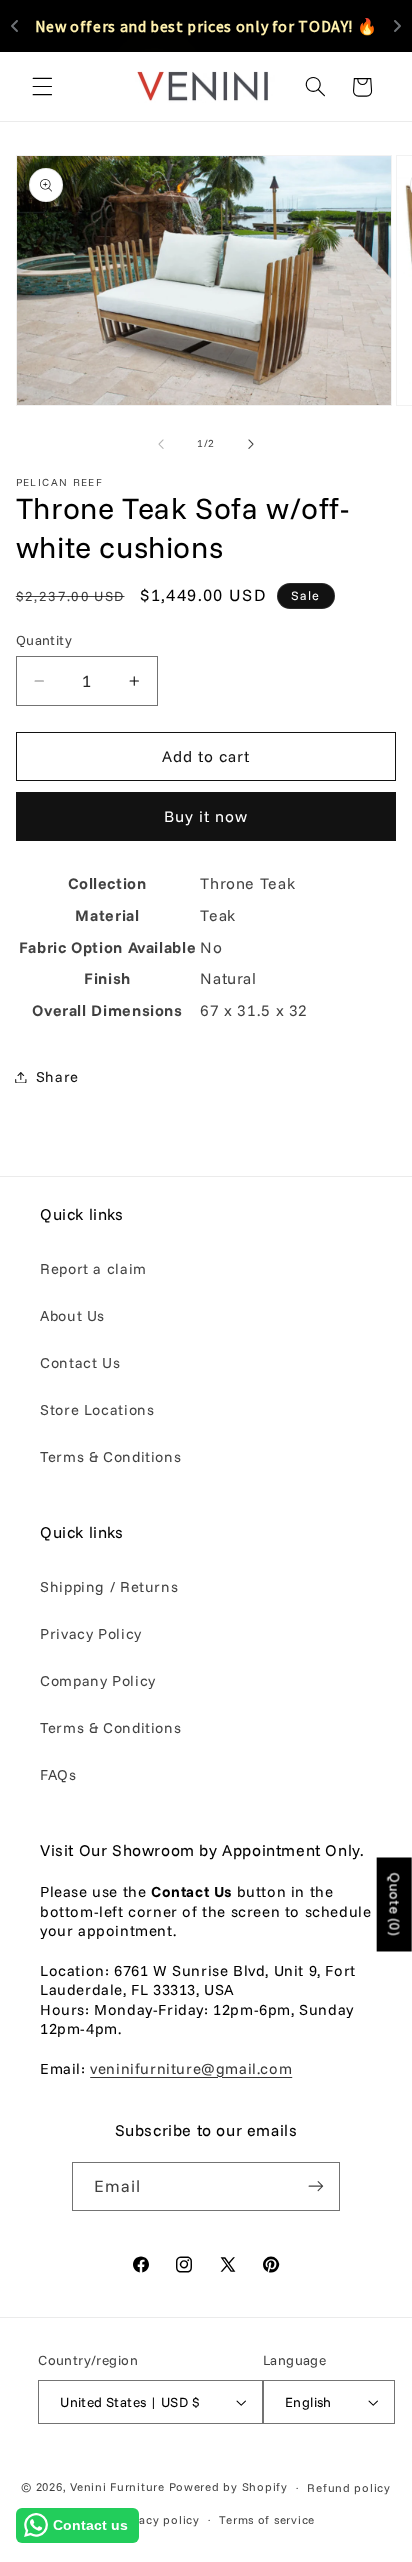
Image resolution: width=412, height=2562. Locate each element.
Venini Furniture (119, 2486)
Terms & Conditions (110, 1456)
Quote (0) (395, 1904)
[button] (42, 87)
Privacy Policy (91, 1633)
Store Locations (97, 1409)
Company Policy (98, 1680)
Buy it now (206, 816)
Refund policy (349, 2487)
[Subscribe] (316, 2186)
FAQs (58, 1774)
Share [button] (57, 1076)
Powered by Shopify (228, 2486)
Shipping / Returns (109, 1586)
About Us (72, 1315)
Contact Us (80, 1362)
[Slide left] (161, 444)
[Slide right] (251, 444)
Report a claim (93, 1268)
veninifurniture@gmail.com (191, 2068)
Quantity (44, 639)
